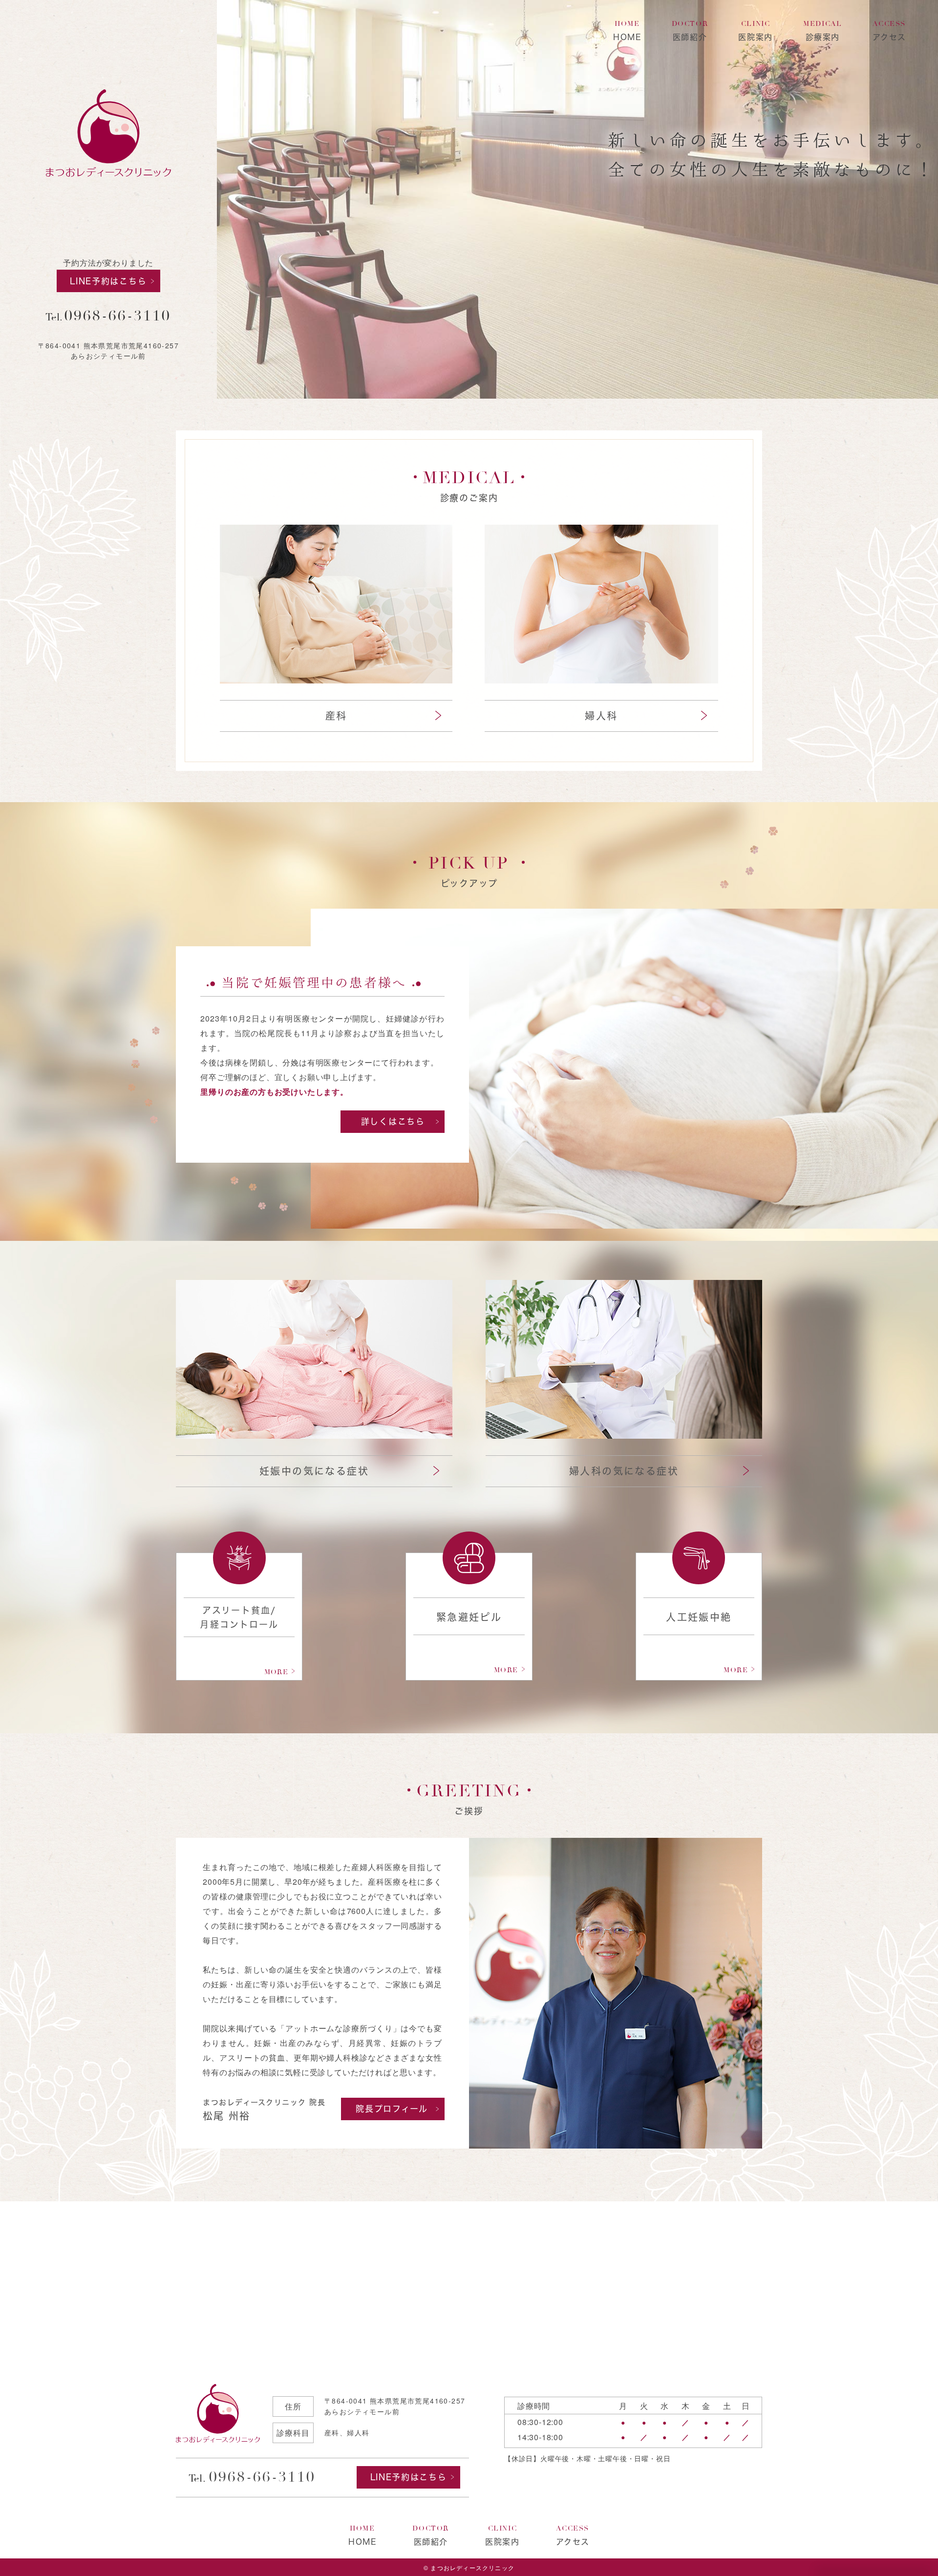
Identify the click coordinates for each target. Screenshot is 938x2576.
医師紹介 (690, 31)
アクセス (889, 31)
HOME (627, 31)
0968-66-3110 (118, 316)
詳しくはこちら (393, 1121)
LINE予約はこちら (108, 281)
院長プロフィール (392, 2109)
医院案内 (755, 31)
